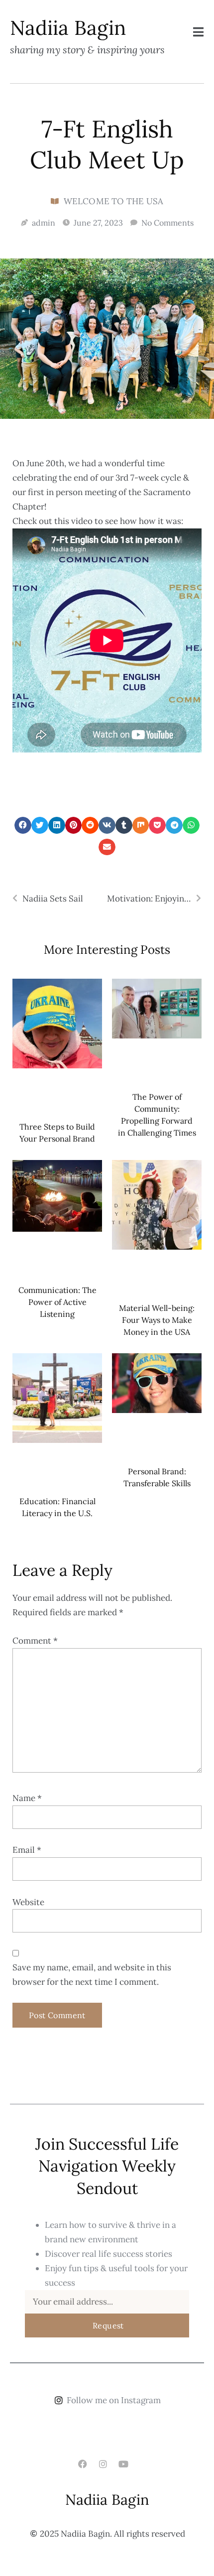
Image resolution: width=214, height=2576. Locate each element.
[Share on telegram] (174, 825)
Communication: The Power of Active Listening (57, 1302)
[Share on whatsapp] (191, 825)
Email (27, 1850)
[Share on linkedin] (57, 825)
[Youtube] (124, 2464)
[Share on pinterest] (74, 825)
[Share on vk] (107, 825)
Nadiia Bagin (107, 2500)
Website (28, 1902)
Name (27, 1798)
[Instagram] (103, 2464)
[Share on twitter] (40, 825)
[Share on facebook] (23, 825)
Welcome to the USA (114, 201)
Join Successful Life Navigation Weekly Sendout (107, 2166)
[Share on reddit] (90, 825)
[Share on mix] (141, 825)
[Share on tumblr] (124, 825)
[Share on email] (107, 847)
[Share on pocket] (157, 825)
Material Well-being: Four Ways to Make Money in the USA (157, 1320)
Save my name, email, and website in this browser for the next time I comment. (92, 1975)
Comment (35, 1641)
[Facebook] (82, 2464)
